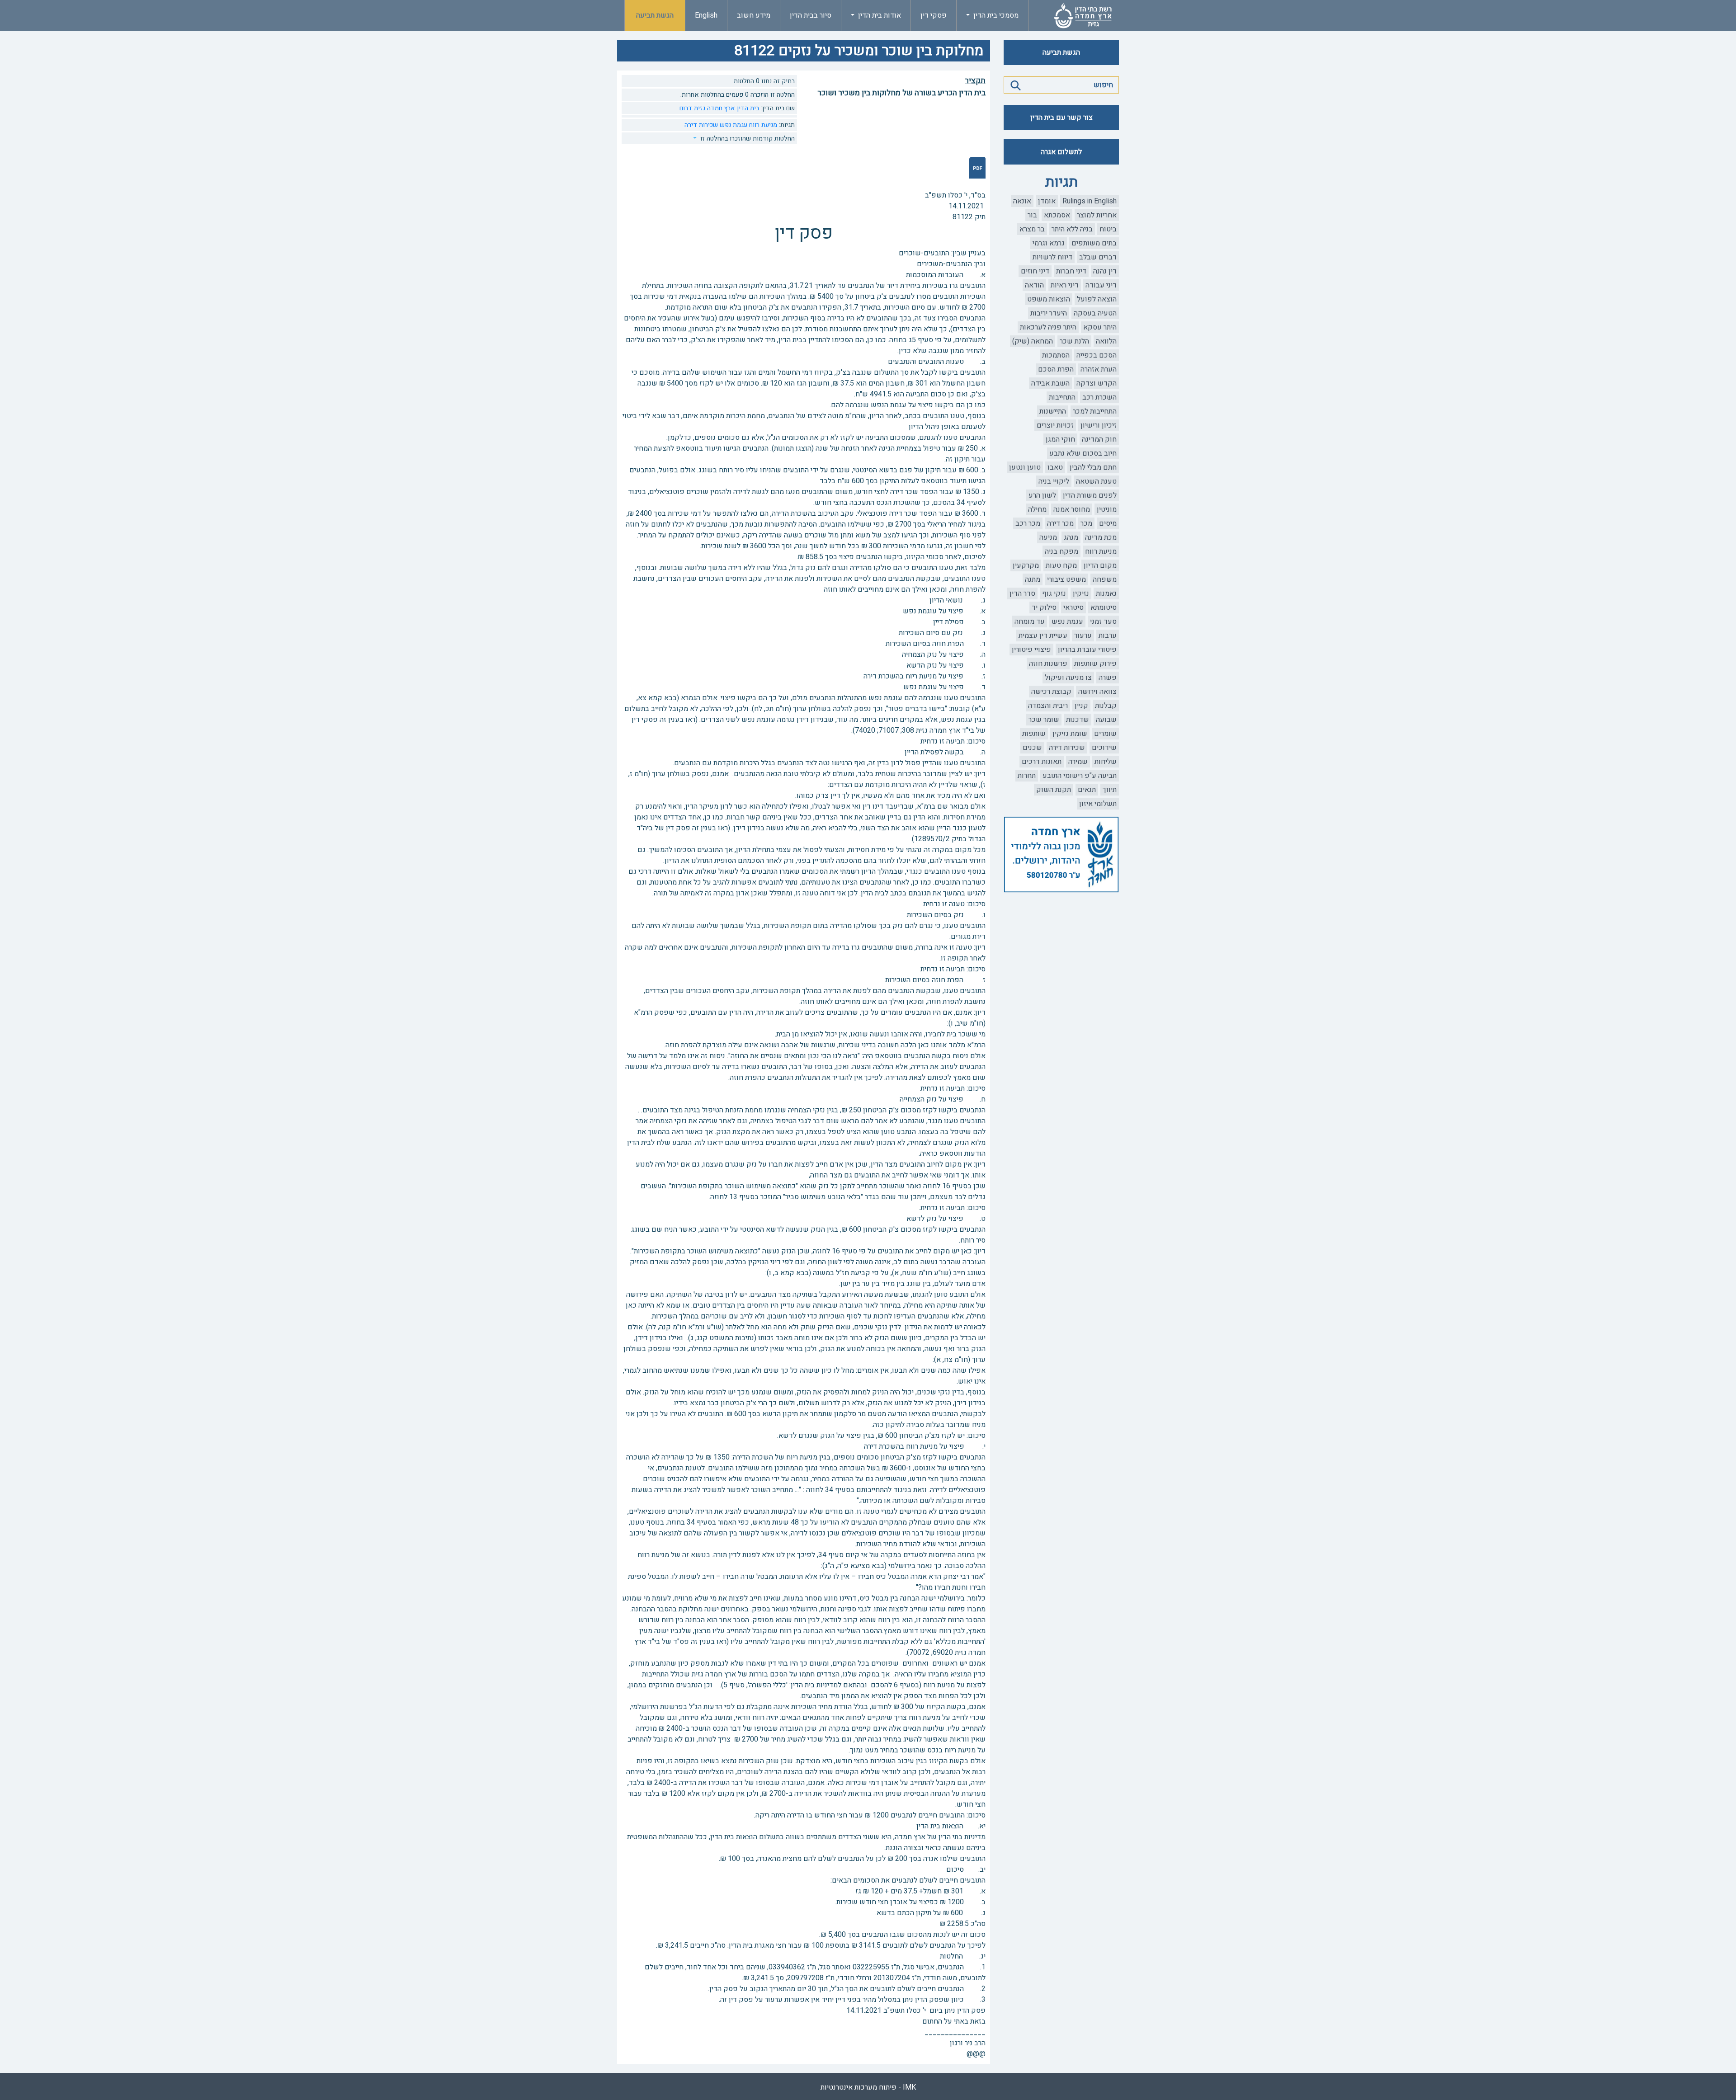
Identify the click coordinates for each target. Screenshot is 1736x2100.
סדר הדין (1022, 593)
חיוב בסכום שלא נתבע (1083, 453)
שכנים (1032, 748)
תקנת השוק (1054, 790)
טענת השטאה (1096, 481)
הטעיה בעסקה (1095, 313)
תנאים (1087, 790)
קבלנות (1106, 706)
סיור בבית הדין (811, 15)
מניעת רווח (1101, 551)
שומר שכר (1044, 720)
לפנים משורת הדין (1090, 495)
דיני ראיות (1065, 285)
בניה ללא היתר (1072, 229)
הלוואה (1106, 341)
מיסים (1108, 523)
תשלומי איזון (1098, 804)
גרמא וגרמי (1049, 243)
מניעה (1048, 537)
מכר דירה (1060, 523)
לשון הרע (1042, 495)
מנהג (1071, 537)
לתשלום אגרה (1061, 152)
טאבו (1055, 467)
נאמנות (1106, 593)
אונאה (1022, 201)
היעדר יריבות (1049, 313)
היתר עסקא (1100, 327)
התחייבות (1062, 397)
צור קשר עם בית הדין (1061, 118)
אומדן (1047, 201)
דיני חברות (1071, 271)
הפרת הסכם (1056, 369)
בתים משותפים (1094, 243)
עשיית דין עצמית (1043, 636)
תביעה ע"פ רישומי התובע (1080, 776)
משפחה (1105, 579)
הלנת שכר (1074, 341)
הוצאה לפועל (1097, 299)
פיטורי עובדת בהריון (1087, 650)
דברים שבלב (1098, 257)
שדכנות (1078, 720)
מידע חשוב (754, 15)
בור (1032, 215)
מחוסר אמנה (1072, 509)
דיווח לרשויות (1052, 257)
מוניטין (1107, 509)
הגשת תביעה (655, 15)
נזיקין (1081, 593)
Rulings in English (1090, 201)
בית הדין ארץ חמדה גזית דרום (719, 108)
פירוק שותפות (1095, 664)
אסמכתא (1057, 215)
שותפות (1034, 734)
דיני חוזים (1035, 271)
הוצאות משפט (1049, 299)
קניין (1081, 706)
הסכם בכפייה (1097, 355)
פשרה (1108, 678)
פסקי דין (934, 15)
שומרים (1105, 734)
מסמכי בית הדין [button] (995, 15)
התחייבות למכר (1095, 411)
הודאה (1034, 285)
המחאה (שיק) (1033, 341)
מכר (1086, 523)
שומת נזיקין (1070, 734)
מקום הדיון (1100, 565)
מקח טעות (1061, 565)
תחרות (1027, 776)
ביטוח (1108, 229)
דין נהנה (1105, 271)
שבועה (1106, 720)
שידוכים (1104, 748)
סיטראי (1073, 607)
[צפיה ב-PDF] (977, 168)
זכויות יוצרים (1055, 425)
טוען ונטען (1025, 467)
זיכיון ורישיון (1099, 425)
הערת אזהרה (1099, 369)
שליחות (1106, 762)
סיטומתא (1104, 607)
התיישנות (1053, 411)
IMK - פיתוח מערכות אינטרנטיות (868, 2087)
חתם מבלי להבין (1093, 467)
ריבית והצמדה (1048, 706)
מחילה (1037, 509)
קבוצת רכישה (1051, 692)
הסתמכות (1056, 355)
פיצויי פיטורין (1031, 650)
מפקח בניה (1061, 551)
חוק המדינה (1099, 439)
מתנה (1033, 579)
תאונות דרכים (1042, 762)
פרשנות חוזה (1048, 664)
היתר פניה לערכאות (1048, 327)
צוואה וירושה (1097, 692)
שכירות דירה (1067, 748)
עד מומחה (1030, 622)
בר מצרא (1032, 229)
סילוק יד (1044, 607)
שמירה (1078, 762)
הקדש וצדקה (1097, 383)
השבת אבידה (1050, 383)
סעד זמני (1103, 622)
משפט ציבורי (1066, 579)
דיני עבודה (1101, 285)
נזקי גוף (1054, 593)
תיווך (1110, 790)
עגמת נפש (1067, 622)
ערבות (1108, 636)
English (706, 15)
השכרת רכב (1099, 397)
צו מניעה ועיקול (1068, 678)
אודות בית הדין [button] (879, 15)
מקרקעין (1026, 565)
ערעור (1083, 636)
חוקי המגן (1060, 439)
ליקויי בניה (1054, 481)
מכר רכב (1028, 523)
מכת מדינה (1101, 537)
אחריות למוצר (1097, 215)
